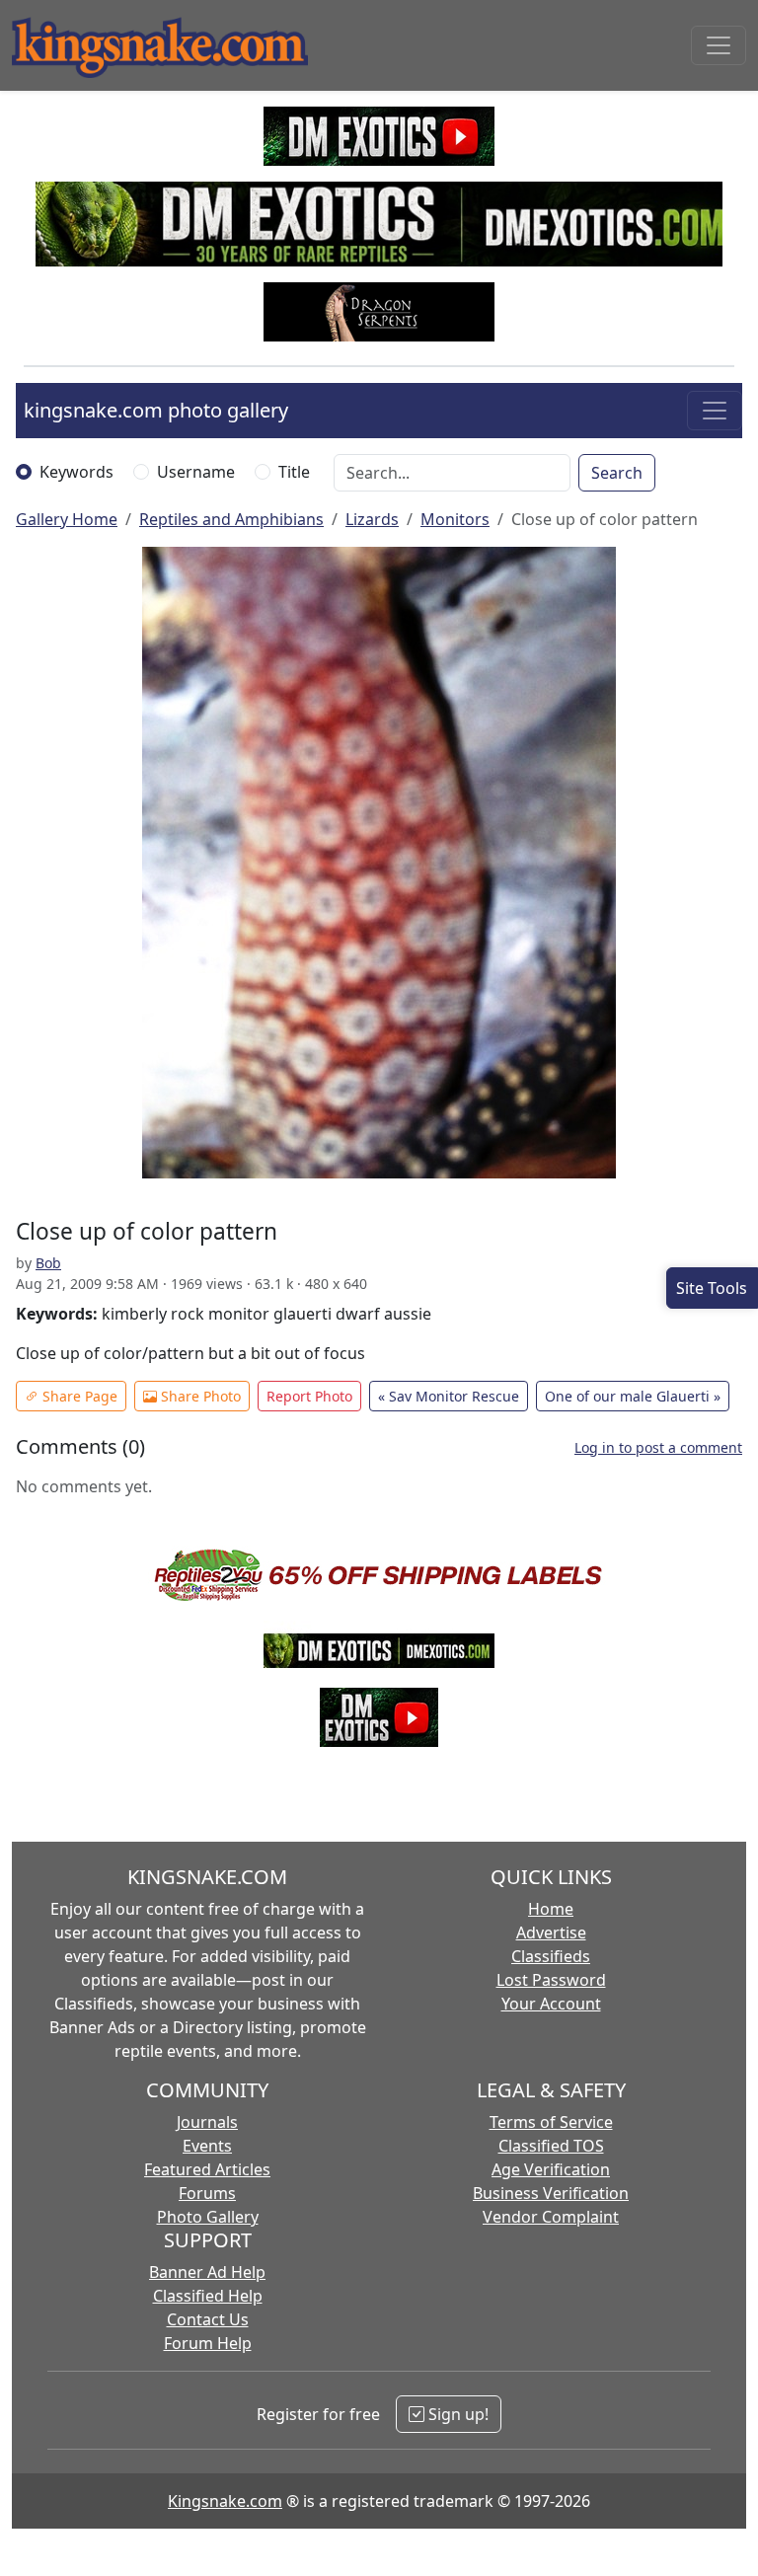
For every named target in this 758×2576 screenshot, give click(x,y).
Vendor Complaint (551, 2217)
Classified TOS (551, 2146)
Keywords (76, 472)
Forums (207, 2193)
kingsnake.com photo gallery (156, 410)
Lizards (372, 519)
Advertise (551, 1932)
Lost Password (551, 1980)
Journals (207, 2122)
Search (617, 473)
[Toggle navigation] (719, 45)
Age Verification (551, 2169)
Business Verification (551, 2193)
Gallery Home (67, 519)
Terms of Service (551, 2122)
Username (196, 472)
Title (294, 472)
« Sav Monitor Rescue (449, 1396)
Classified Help (208, 2296)
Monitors (455, 519)
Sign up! (456, 2414)
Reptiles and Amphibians (231, 519)
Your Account (551, 2004)
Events (207, 2146)
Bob (48, 1263)
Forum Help (208, 2343)
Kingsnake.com (225, 2501)
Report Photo (309, 1396)
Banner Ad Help (207, 2272)
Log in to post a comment (658, 1447)
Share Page (78, 1396)
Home (551, 1909)
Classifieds (551, 1956)
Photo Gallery (208, 2217)
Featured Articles (207, 2169)
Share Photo (199, 1396)
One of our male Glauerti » (633, 1396)
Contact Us (208, 2319)
